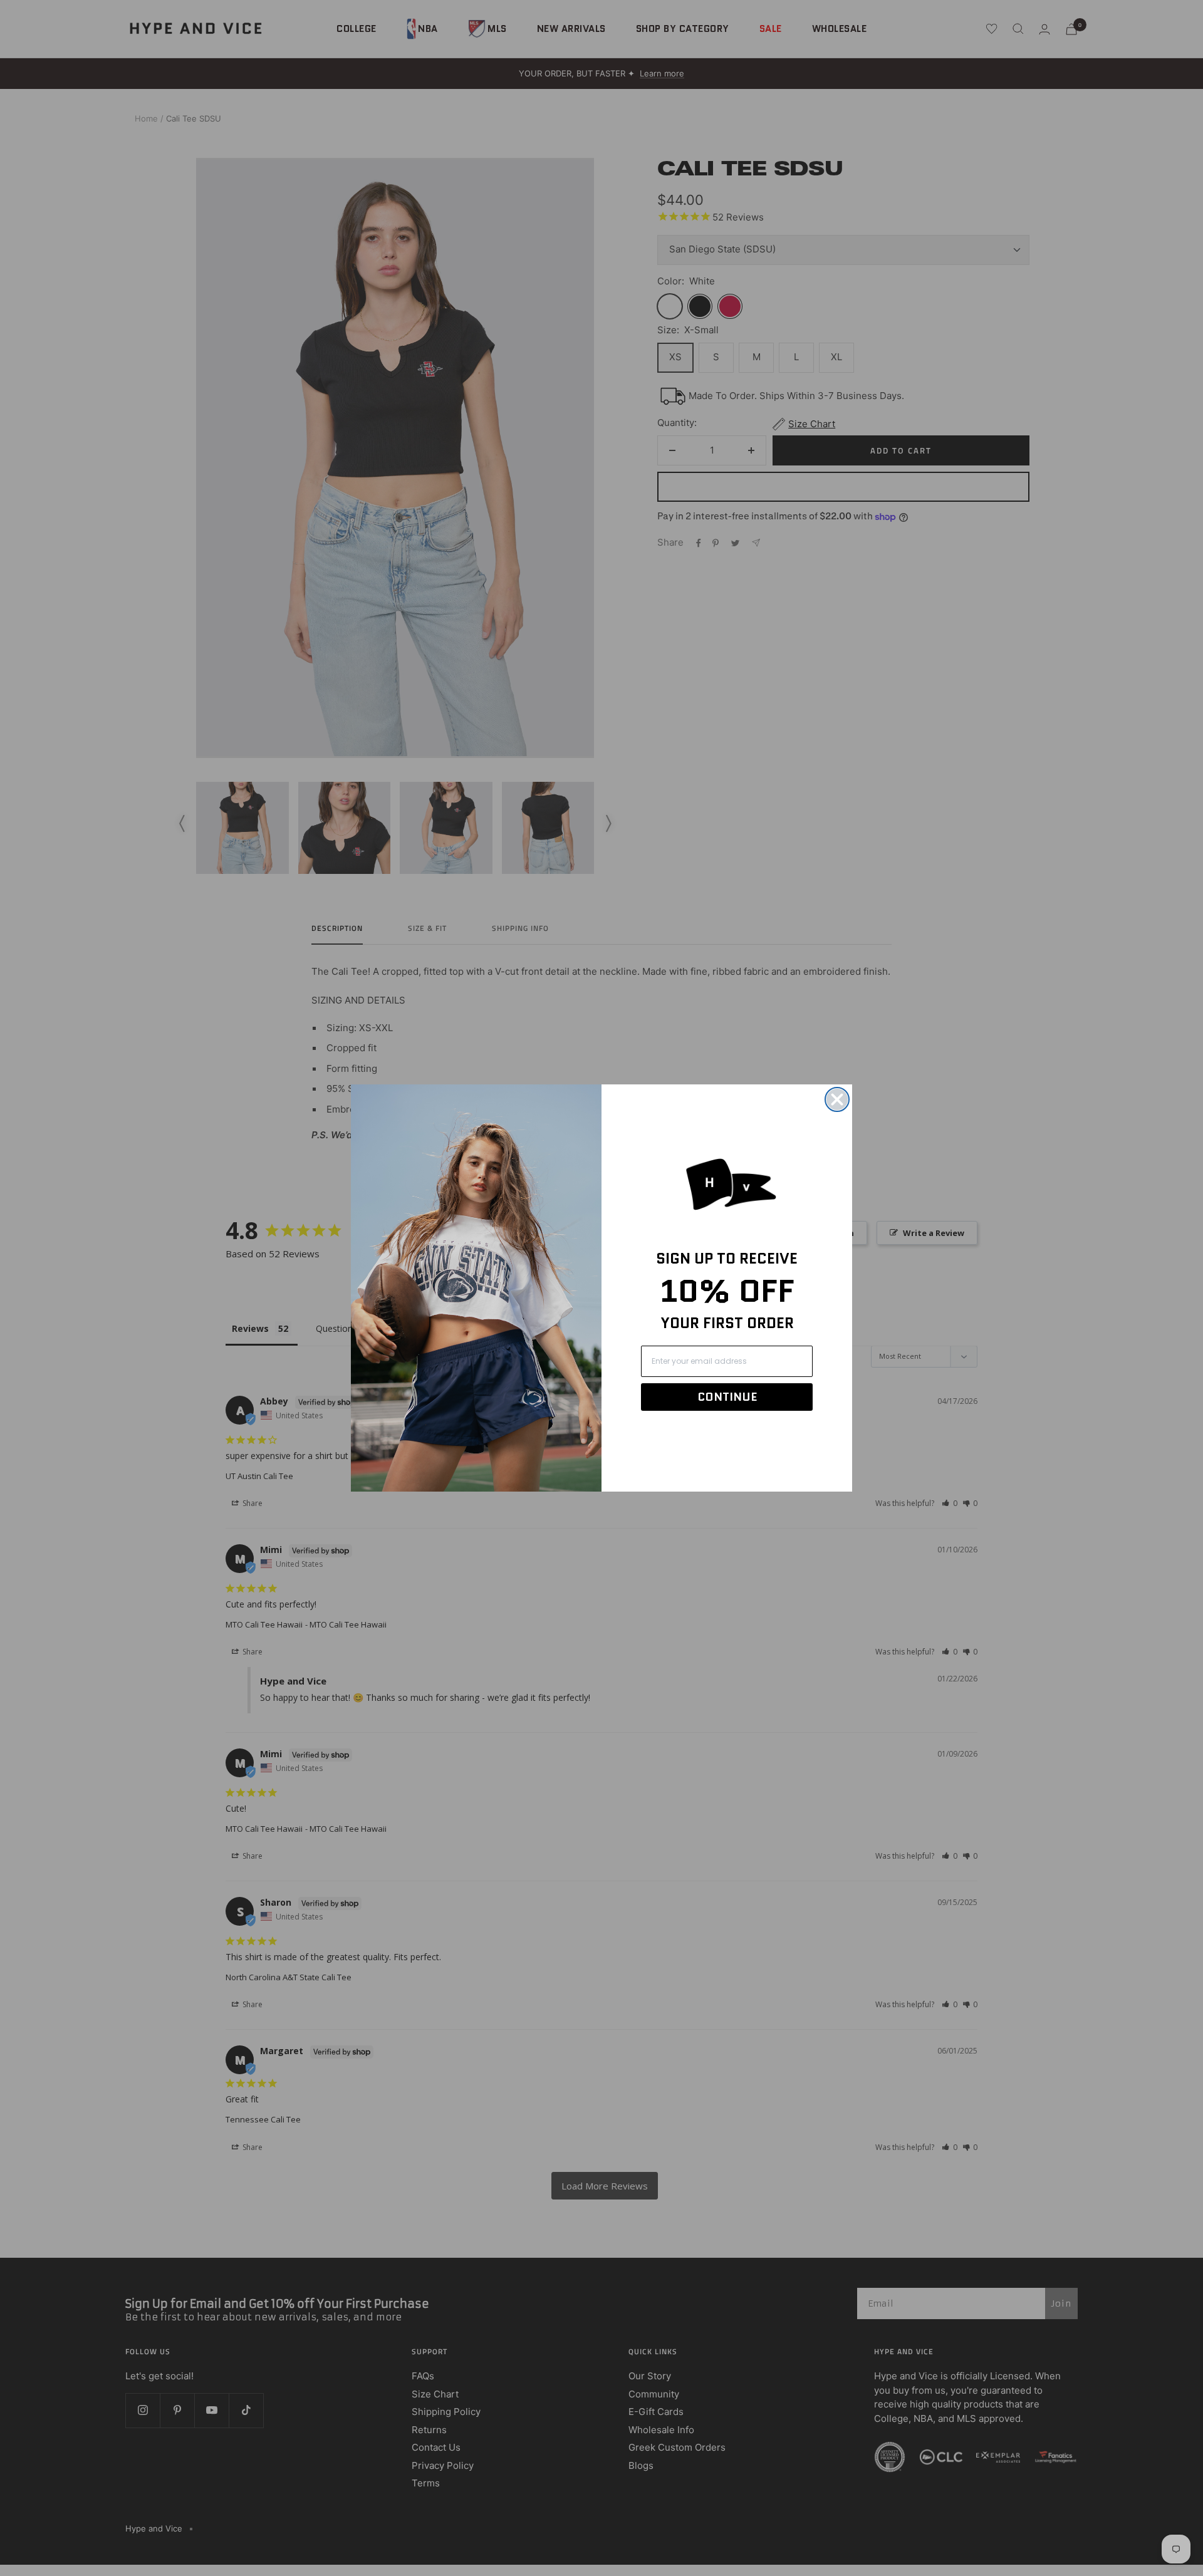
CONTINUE (727, 1397)
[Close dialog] (837, 1099)
